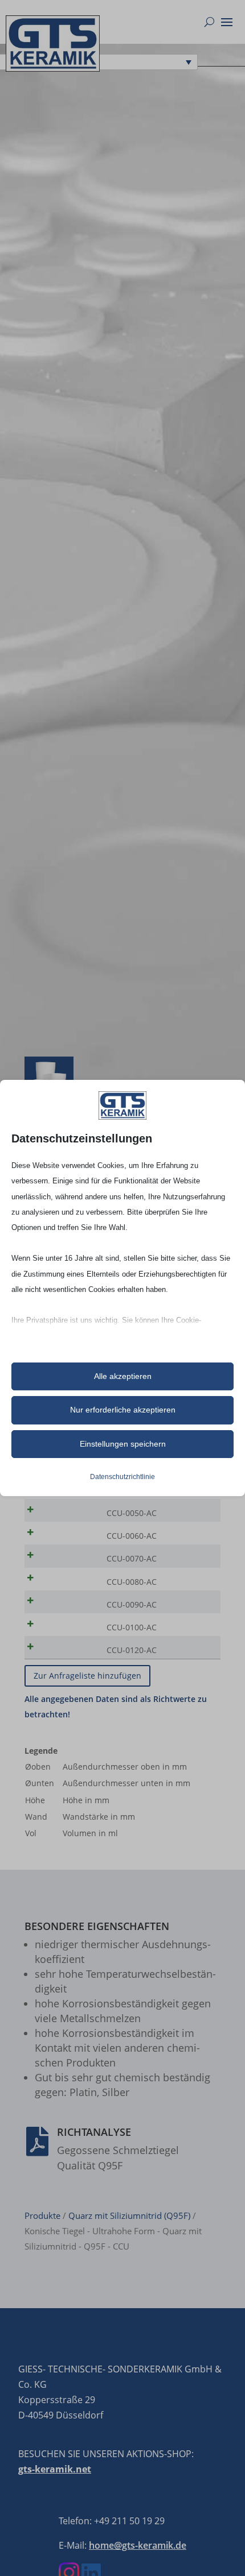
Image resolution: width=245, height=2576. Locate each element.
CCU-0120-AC (132, 1650)
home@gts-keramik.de (138, 2545)
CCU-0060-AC (132, 1536)
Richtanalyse (94, 2132)
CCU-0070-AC (132, 1558)
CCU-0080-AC (132, 1582)
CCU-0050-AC (132, 1513)
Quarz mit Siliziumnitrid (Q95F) (129, 2215)
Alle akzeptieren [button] (123, 1376)
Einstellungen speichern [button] (123, 1444)
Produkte (42, 2215)
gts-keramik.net (55, 2469)
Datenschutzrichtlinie (122, 1477)
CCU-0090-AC (132, 1604)
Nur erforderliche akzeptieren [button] (123, 1410)
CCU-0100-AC (132, 1627)
